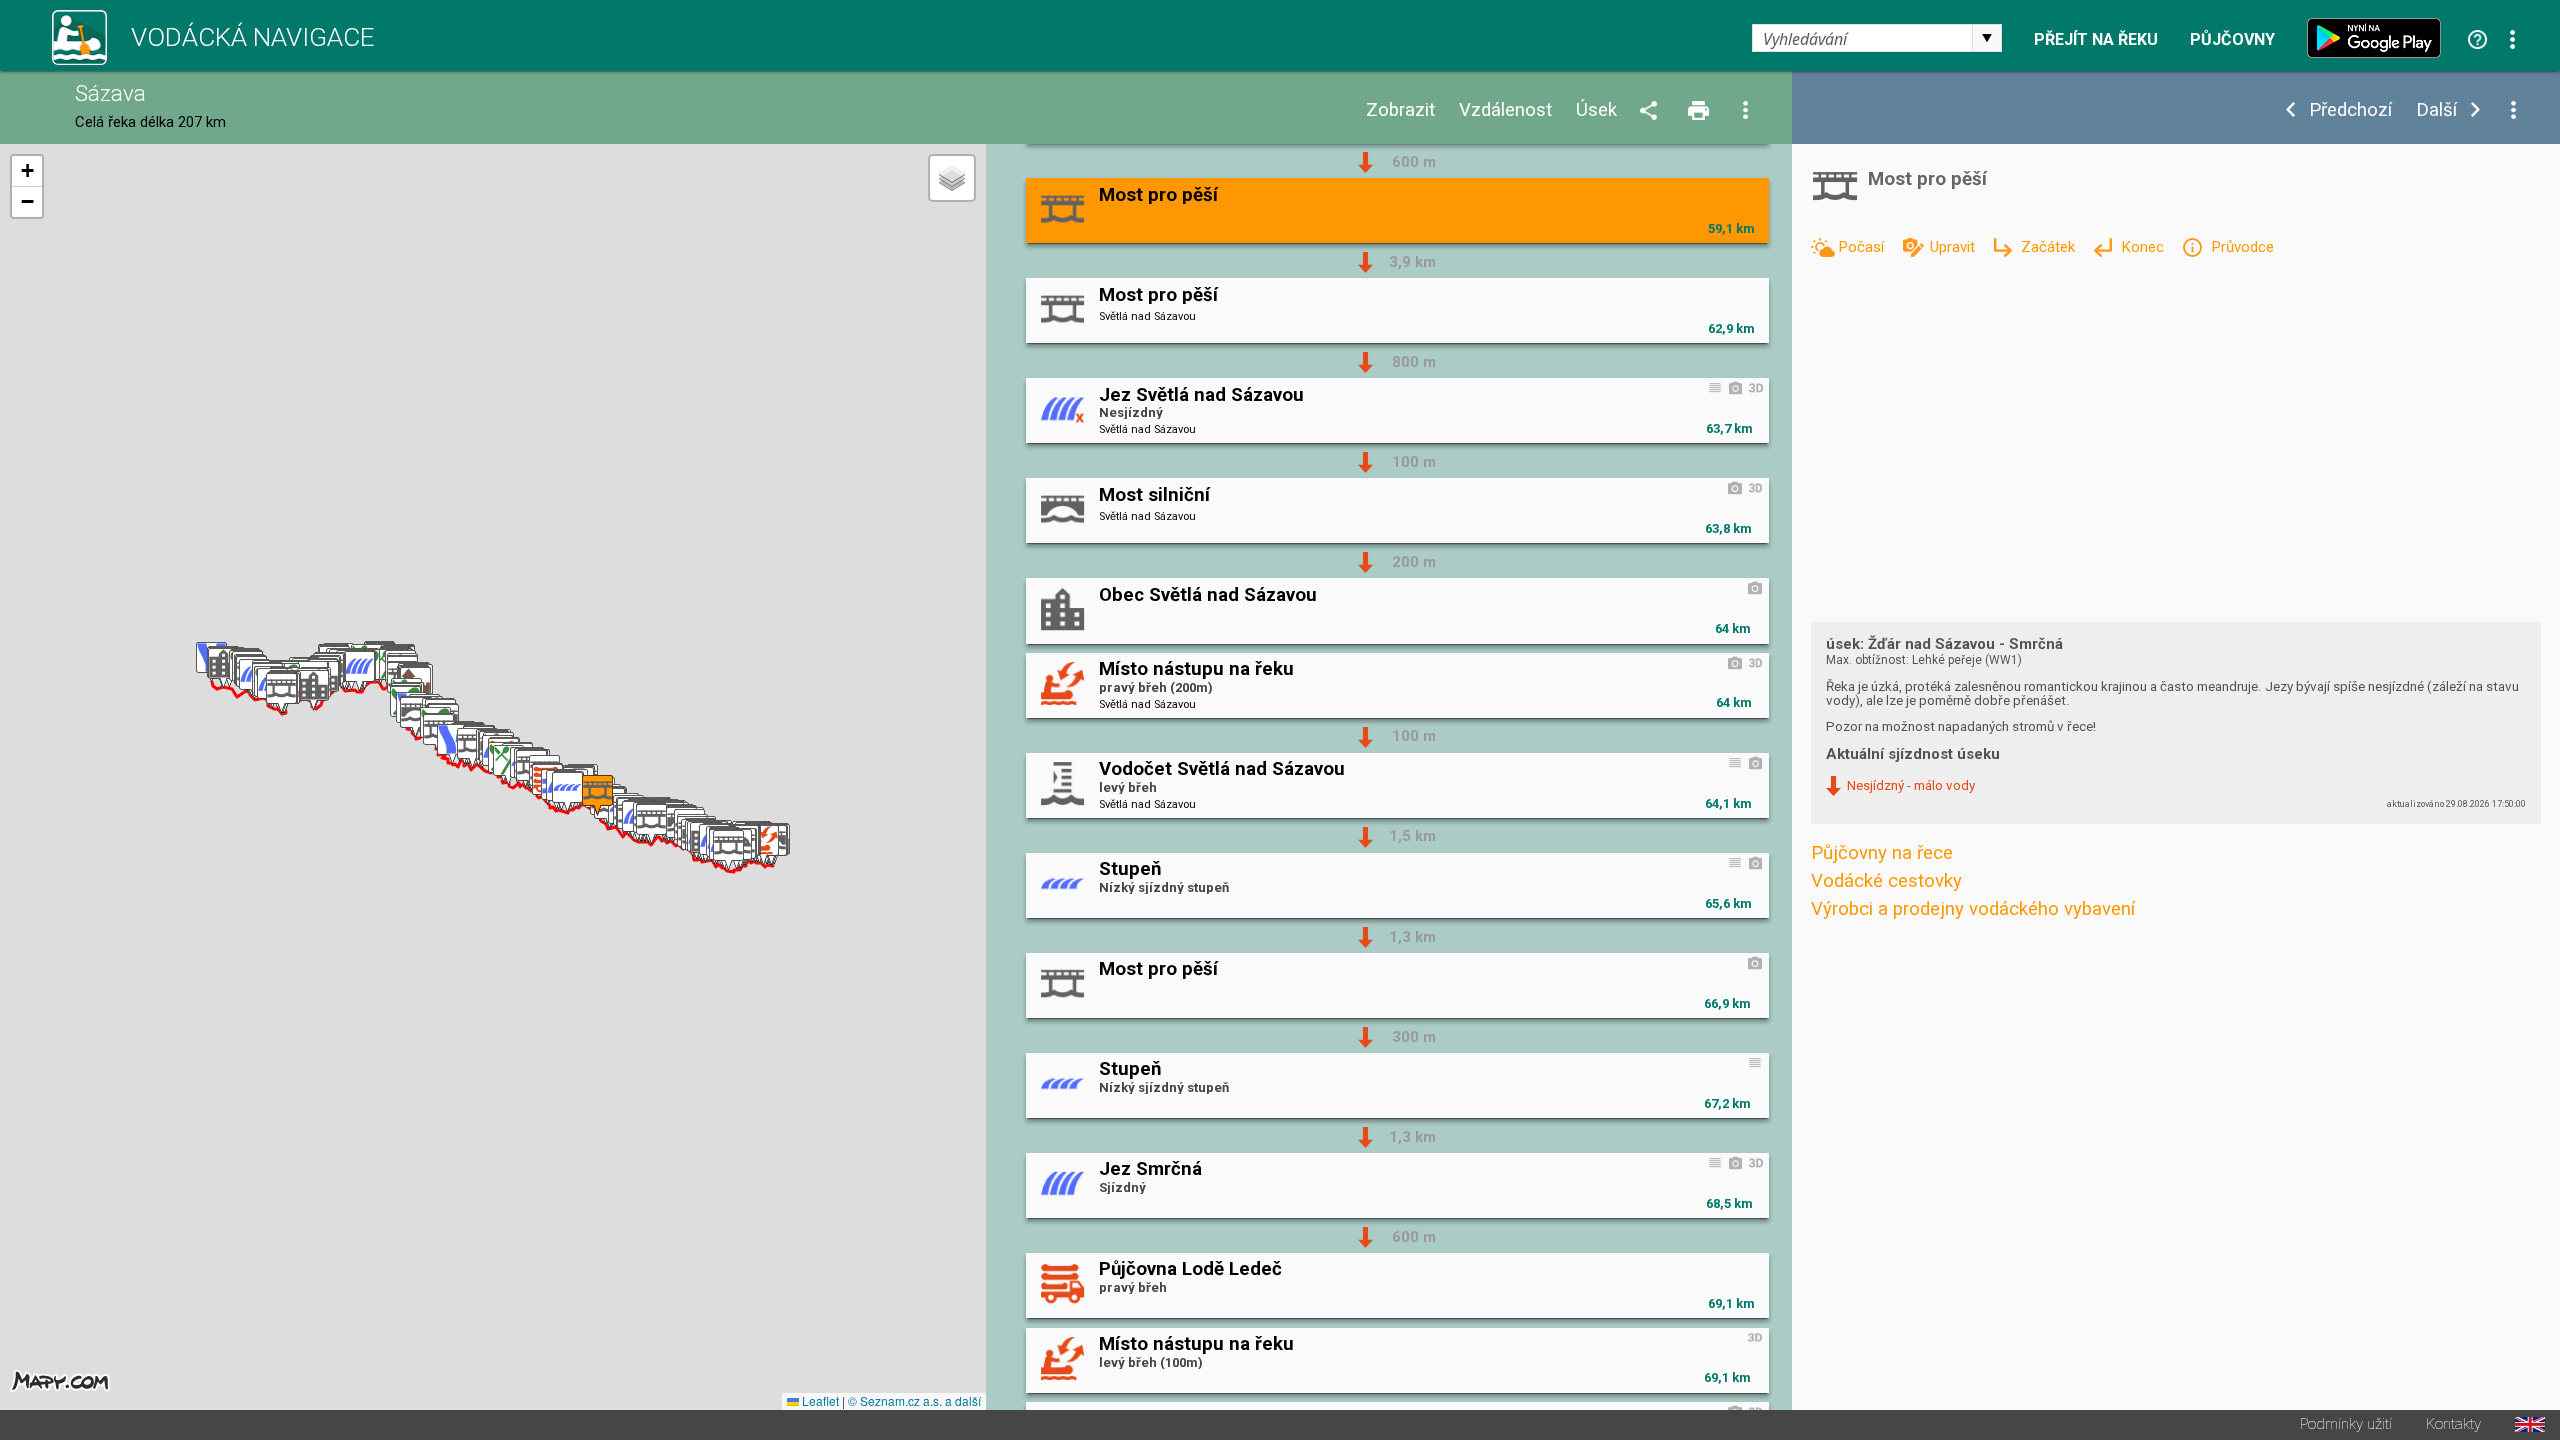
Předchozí (2350, 110)
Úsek (1596, 110)
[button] (763, 845)
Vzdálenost (1505, 110)
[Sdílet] (1652, 111)
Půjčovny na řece (1882, 853)
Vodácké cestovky (1886, 881)
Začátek (2050, 247)
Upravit (1954, 247)
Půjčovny (2232, 40)
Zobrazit (1400, 110)
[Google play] (2379, 38)
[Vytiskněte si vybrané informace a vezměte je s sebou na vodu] (1700, 111)
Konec (2144, 247)
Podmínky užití (2346, 1424)
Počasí (1863, 247)
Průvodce (2242, 247)
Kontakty (2453, 1424)
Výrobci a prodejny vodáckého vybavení (1973, 909)
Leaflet (819, 1400)
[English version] (2530, 1424)
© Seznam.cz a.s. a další (914, 1400)
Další (2436, 110)
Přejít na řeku (2096, 40)
